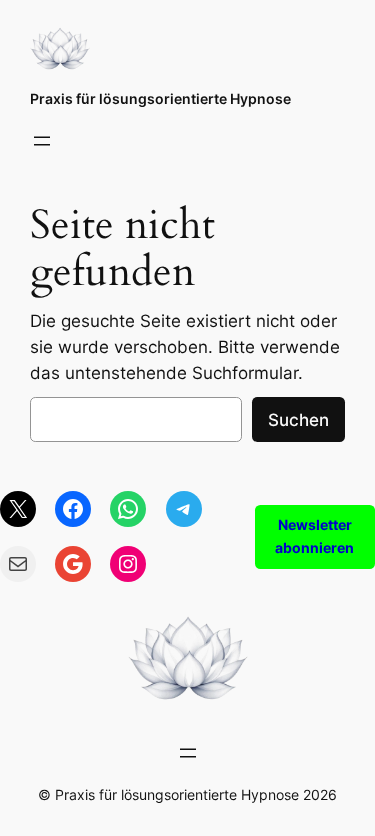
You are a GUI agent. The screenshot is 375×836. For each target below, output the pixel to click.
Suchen (298, 420)
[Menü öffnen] (42, 141)
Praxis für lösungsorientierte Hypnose (160, 98)
